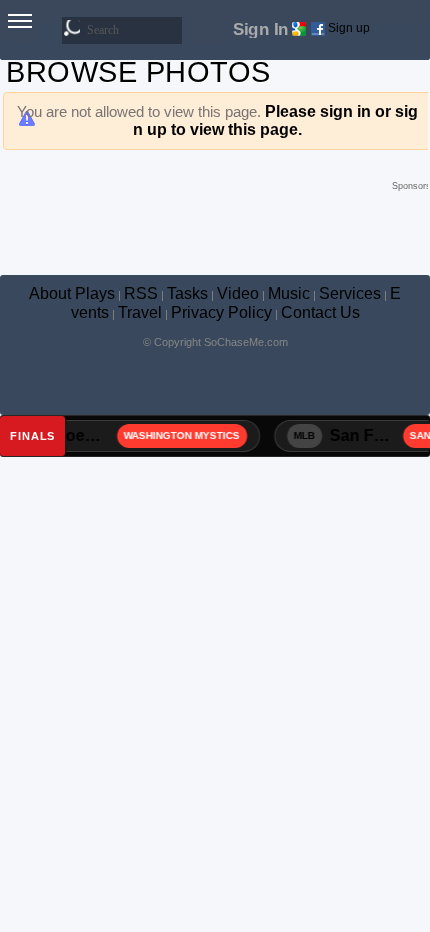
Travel (140, 312)
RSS (141, 293)
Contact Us (320, 312)
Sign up (349, 28)
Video (238, 293)
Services (350, 293)
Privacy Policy (221, 312)
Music (289, 293)
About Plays (72, 293)
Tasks (187, 293)
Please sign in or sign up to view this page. (275, 120)
